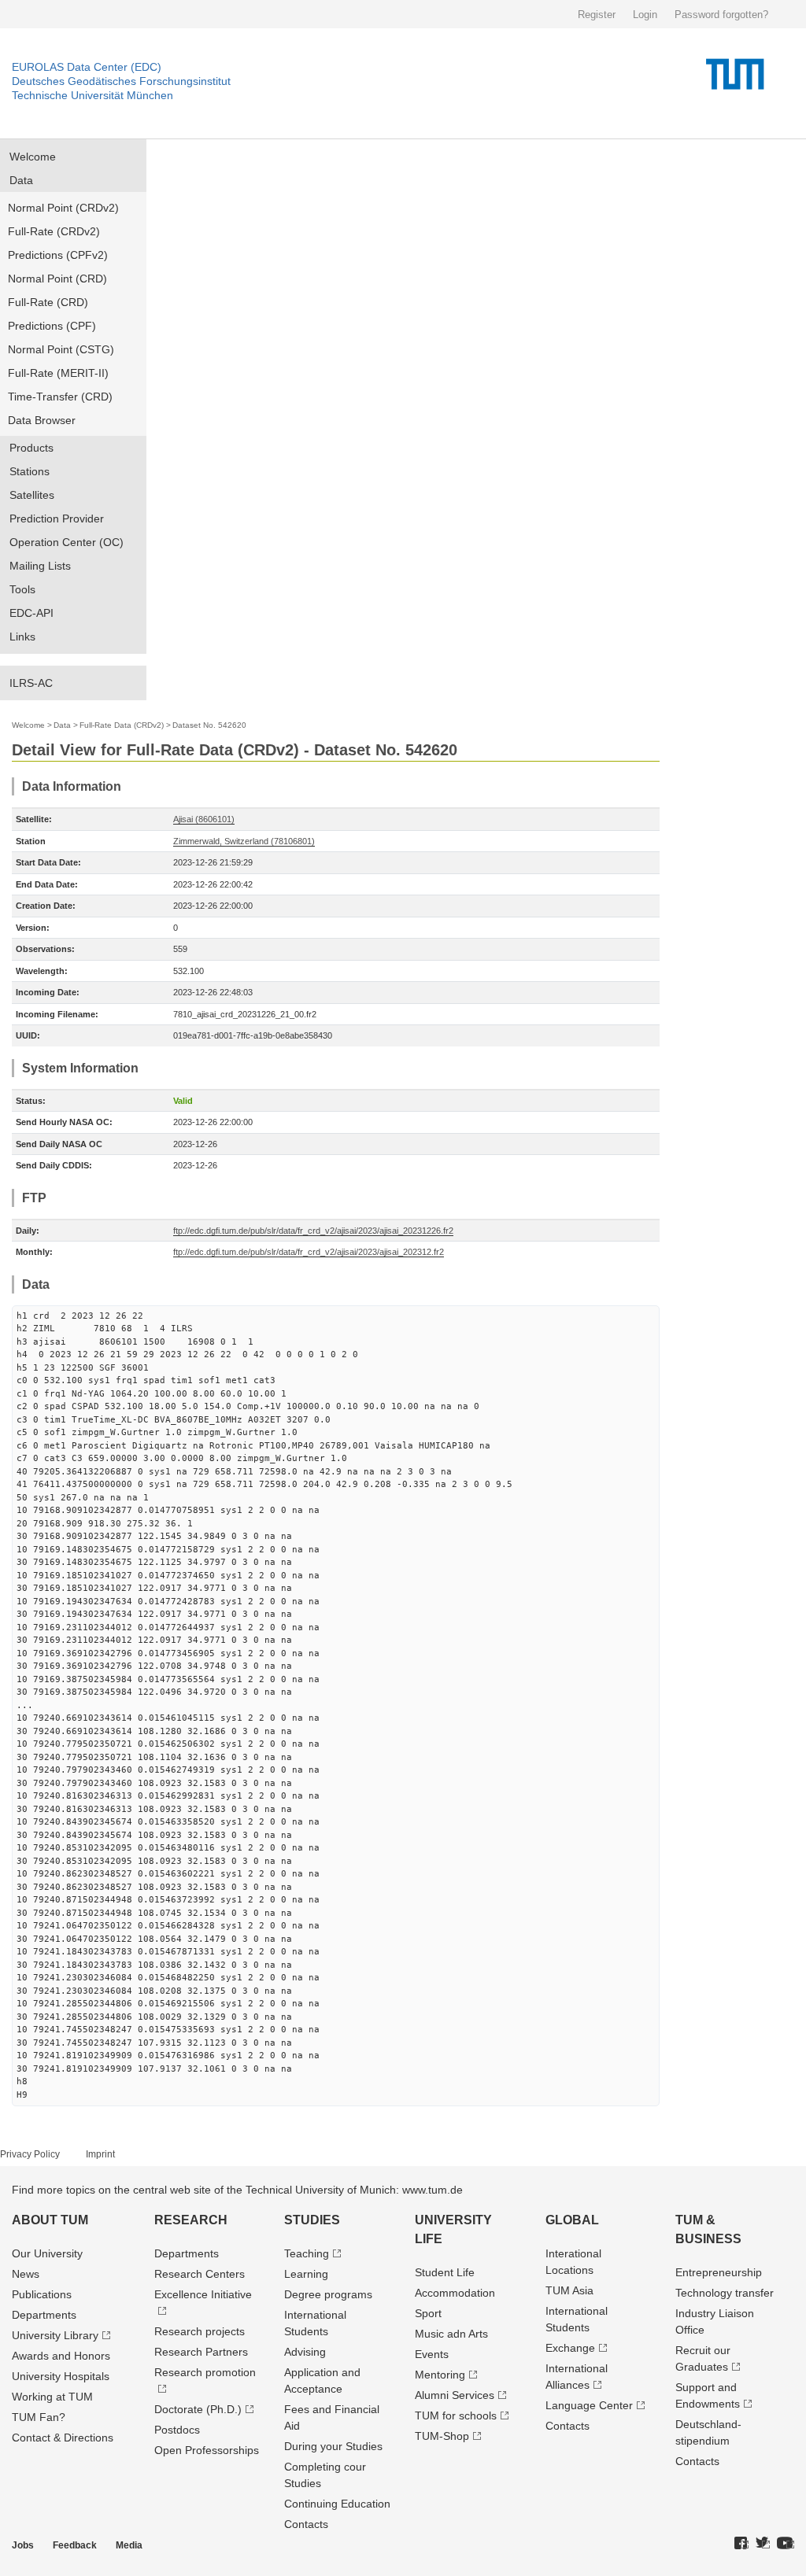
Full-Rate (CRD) (48, 302)
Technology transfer (725, 2293)
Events (432, 2354)
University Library (55, 2335)
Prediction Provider (57, 519)
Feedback (75, 2545)
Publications (42, 2294)
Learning (306, 2274)
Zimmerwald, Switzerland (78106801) (244, 841)
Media (129, 2545)
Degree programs (328, 2294)
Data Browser (42, 420)
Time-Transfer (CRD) (60, 397)
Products (31, 448)
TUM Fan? (39, 2417)
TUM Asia (569, 2290)
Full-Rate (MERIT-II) (58, 373)
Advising (305, 2352)
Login (645, 15)
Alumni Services (455, 2395)
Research (191, 2220)
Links (22, 637)
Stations (30, 471)
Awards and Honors (61, 2356)
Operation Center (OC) (67, 542)
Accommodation (455, 2293)
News (26, 2274)
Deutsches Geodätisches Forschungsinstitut (121, 81)
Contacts (306, 2524)
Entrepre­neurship (719, 2272)
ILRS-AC (31, 683)
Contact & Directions (63, 2438)
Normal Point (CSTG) (61, 349)
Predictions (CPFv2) (58, 255)
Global (572, 2220)
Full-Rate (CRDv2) (54, 231)
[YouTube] (786, 2544)
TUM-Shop (442, 2436)
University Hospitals (61, 2376)
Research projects (200, 2331)
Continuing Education (337, 2504)
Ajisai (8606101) (204, 819)
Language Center (589, 2405)
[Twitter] (763, 2544)
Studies (312, 2220)
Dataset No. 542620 (209, 725)
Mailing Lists (40, 566)
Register (597, 15)
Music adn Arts (451, 2334)
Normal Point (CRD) (57, 279)
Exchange (570, 2348)
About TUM (50, 2220)
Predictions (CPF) (52, 326)
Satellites (32, 495)
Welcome (33, 157)
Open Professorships (207, 2450)
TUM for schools (456, 2415)
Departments (44, 2315)
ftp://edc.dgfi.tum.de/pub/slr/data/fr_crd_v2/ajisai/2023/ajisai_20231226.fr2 (313, 1231)
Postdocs (177, 2430)
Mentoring (440, 2375)
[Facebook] (741, 2544)
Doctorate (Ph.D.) (198, 2409)
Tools (22, 589)
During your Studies (333, 2446)
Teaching (307, 2253)
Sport (428, 2313)
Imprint (100, 2154)
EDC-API (31, 613)
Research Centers (200, 2274)
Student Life (445, 2272)
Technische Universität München (92, 95)
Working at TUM (52, 2397)
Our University (47, 2253)
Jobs (23, 2545)
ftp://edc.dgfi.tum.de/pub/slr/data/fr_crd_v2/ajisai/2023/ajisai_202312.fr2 (309, 1252)
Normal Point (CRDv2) (63, 208)
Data (21, 180)
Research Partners (201, 2352)
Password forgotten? (721, 15)
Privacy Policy (30, 2154)
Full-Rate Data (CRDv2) (122, 725)
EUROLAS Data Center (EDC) (87, 67)
